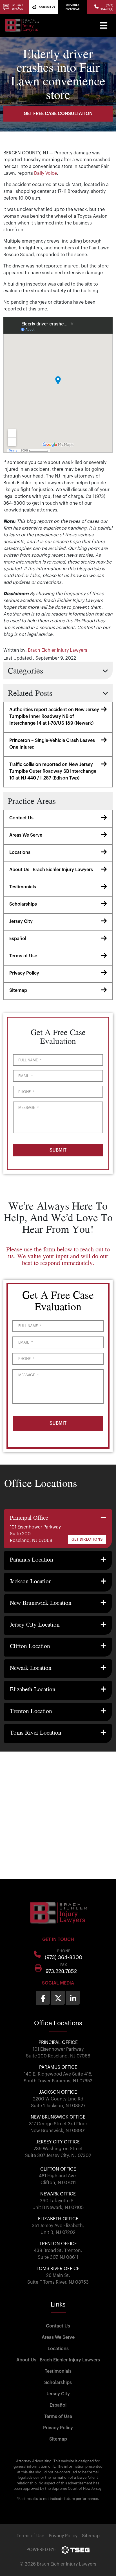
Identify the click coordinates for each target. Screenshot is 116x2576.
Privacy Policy (24, 973)
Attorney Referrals (73, 7)
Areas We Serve (26, 835)
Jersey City (21, 921)
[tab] (58, 1529)
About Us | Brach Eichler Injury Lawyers (51, 870)
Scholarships (23, 904)
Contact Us (21, 818)
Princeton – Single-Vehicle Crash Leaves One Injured (52, 744)
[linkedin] (73, 1998)
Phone (26, 1092)
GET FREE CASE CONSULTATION (58, 114)
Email (25, 1076)
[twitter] (58, 1998)
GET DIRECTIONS (87, 1539)
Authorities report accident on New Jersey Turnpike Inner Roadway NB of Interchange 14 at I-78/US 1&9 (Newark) (54, 716)
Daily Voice (45, 173)
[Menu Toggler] (104, 25)
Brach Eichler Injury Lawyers (58, 650)
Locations (20, 852)
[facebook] (43, 1998)
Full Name (30, 1060)
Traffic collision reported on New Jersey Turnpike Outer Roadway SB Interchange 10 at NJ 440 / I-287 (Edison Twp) (53, 771)
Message (28, 1108)
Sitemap (18, 990)
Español (18, 939)
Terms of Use (23, 956)
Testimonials (23, 887)
